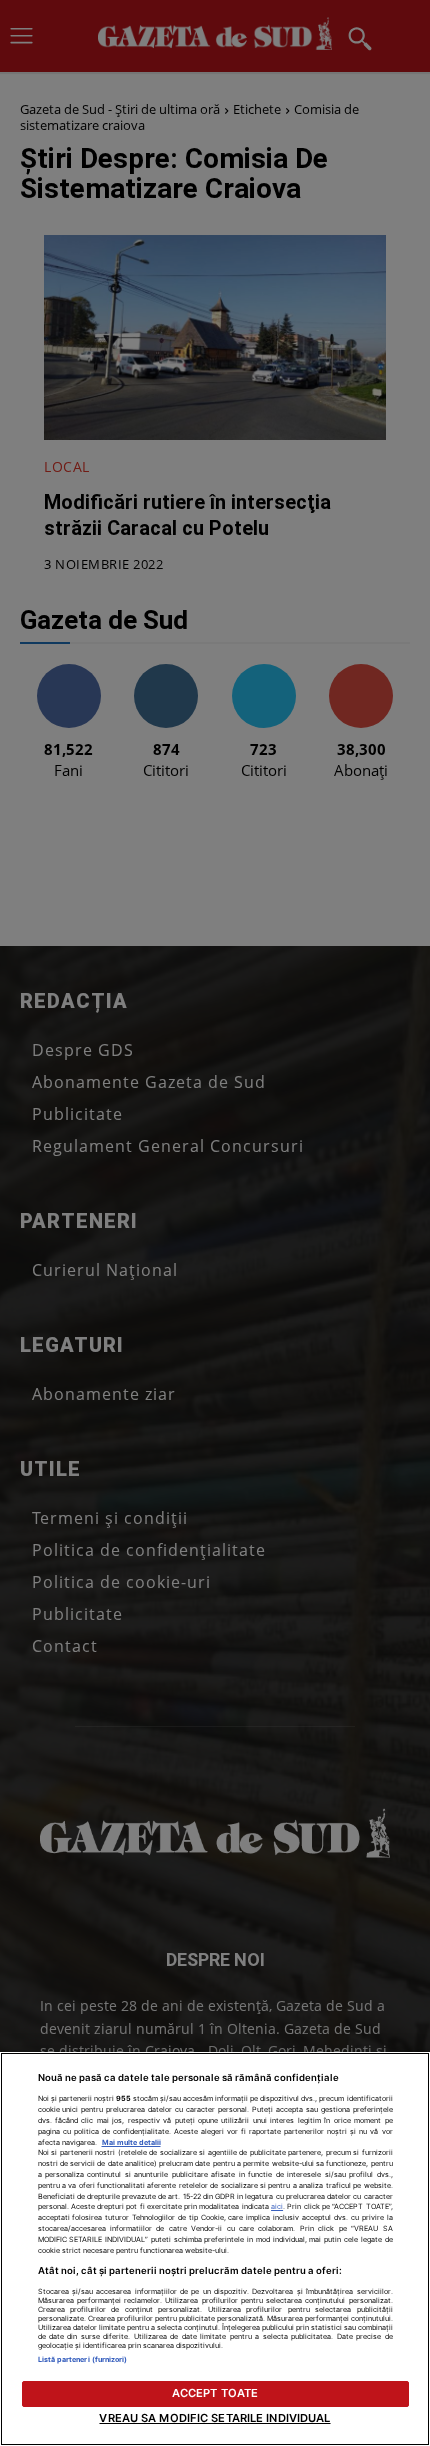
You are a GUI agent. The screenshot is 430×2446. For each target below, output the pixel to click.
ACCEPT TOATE (215, 2393)
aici (277, 2206)
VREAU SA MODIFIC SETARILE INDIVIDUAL (214, 2418)
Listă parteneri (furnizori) (83, 2359)
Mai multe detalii (131, 2142)
